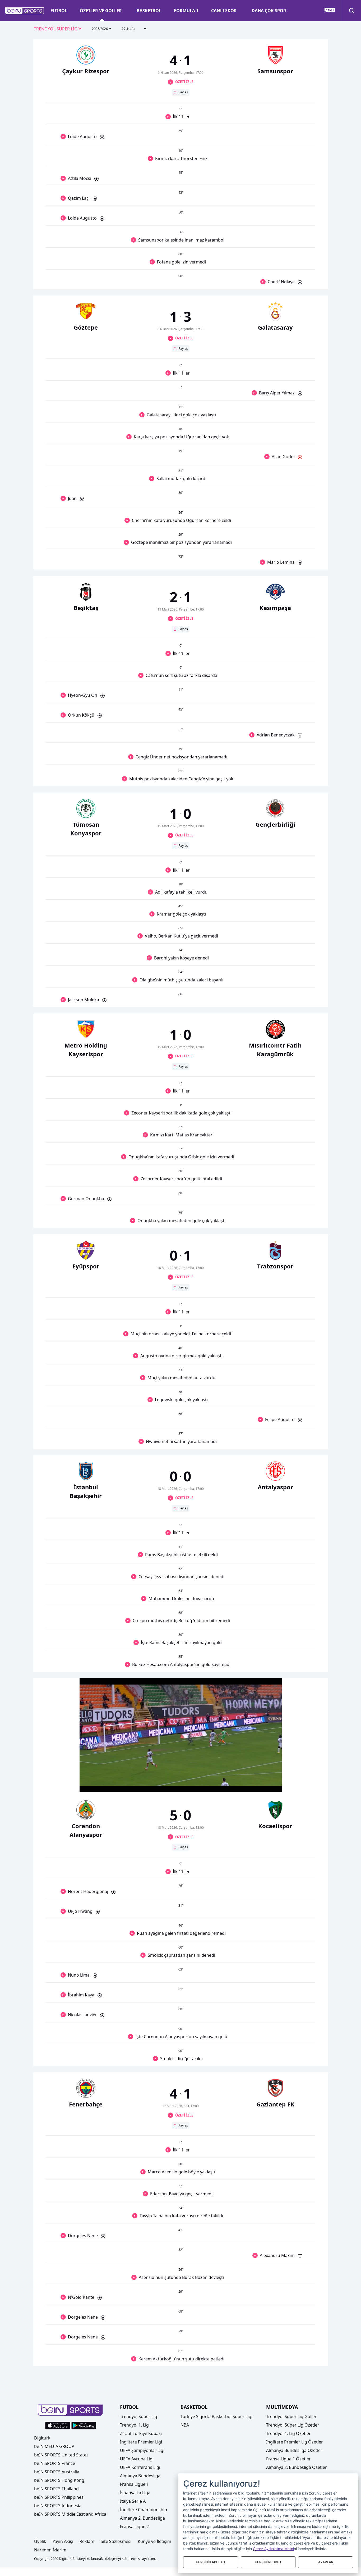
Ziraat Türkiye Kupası (141, 2433)
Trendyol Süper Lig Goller (291, 2416)
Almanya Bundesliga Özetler (294, 2450)
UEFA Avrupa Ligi (137, 2459)
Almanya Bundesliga (140, 2476)
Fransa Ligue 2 (134, 2527)
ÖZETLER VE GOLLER (101, 11)
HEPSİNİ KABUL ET (211, 2562)
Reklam (87, 2541)
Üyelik (40, 2541)
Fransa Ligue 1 (134, 2484)
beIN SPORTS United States (61, 2455)
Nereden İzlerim (50, 2550)
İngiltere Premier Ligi (141, 2442)
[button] (25, 11)
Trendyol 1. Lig (134, 2425)
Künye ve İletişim (154, 2541)
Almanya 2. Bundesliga (142, 2518)
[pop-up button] (265, 1783)
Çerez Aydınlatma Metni (273, 2549)
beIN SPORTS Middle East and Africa (70, 2514)
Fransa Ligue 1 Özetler (288, 2459)
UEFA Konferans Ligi (140, 2467)
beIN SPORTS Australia (57, 2472)
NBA (185, 2425)
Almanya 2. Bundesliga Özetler (297, 2467)
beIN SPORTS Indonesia (58, 2506)
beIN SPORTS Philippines (59, 2497)
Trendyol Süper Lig (139, 2416)
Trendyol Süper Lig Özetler (293, 2425)
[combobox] (58, 29)
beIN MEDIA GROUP (54, 2446)
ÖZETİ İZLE (184, 82)
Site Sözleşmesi (116, 2541)
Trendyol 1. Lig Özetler (288, 2433)
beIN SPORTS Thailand (56, 2489)
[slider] (181, 1775)
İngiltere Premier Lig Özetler (295, 2442)
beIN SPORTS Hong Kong (59, 2480)
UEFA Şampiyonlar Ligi (142, 2450)
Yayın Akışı (63, 2541)
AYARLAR (326, 2562)
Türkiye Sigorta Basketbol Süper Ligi (216, 2416)
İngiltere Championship (144, 2510)
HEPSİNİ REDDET (268, 2562)
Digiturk (42, 2438)
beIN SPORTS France (55, 2463)
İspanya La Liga (135, 2493)
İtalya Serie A (133, 2501)
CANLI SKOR (224, 11)
